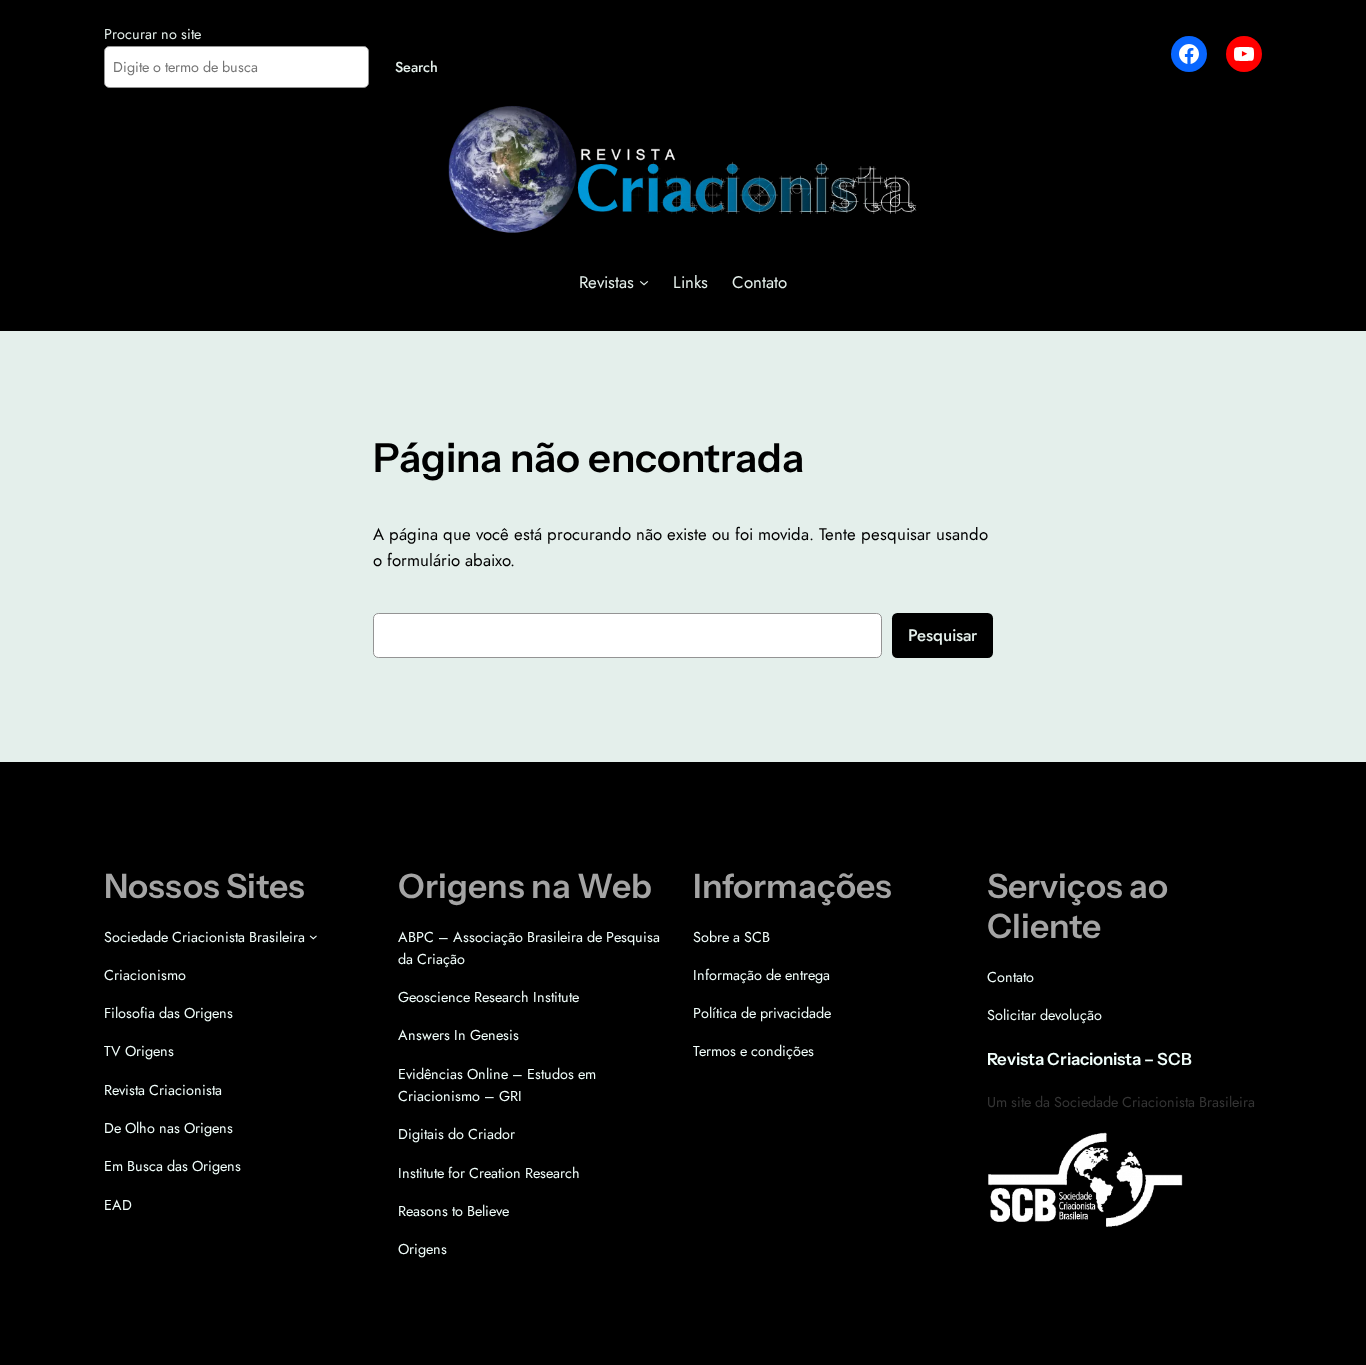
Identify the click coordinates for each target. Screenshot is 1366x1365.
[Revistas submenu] (644, 282)
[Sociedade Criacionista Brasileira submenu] (313, 936)
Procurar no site (152, 34)
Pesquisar (942, 635)
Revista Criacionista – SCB (1089, 1059)
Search (416, 67)
